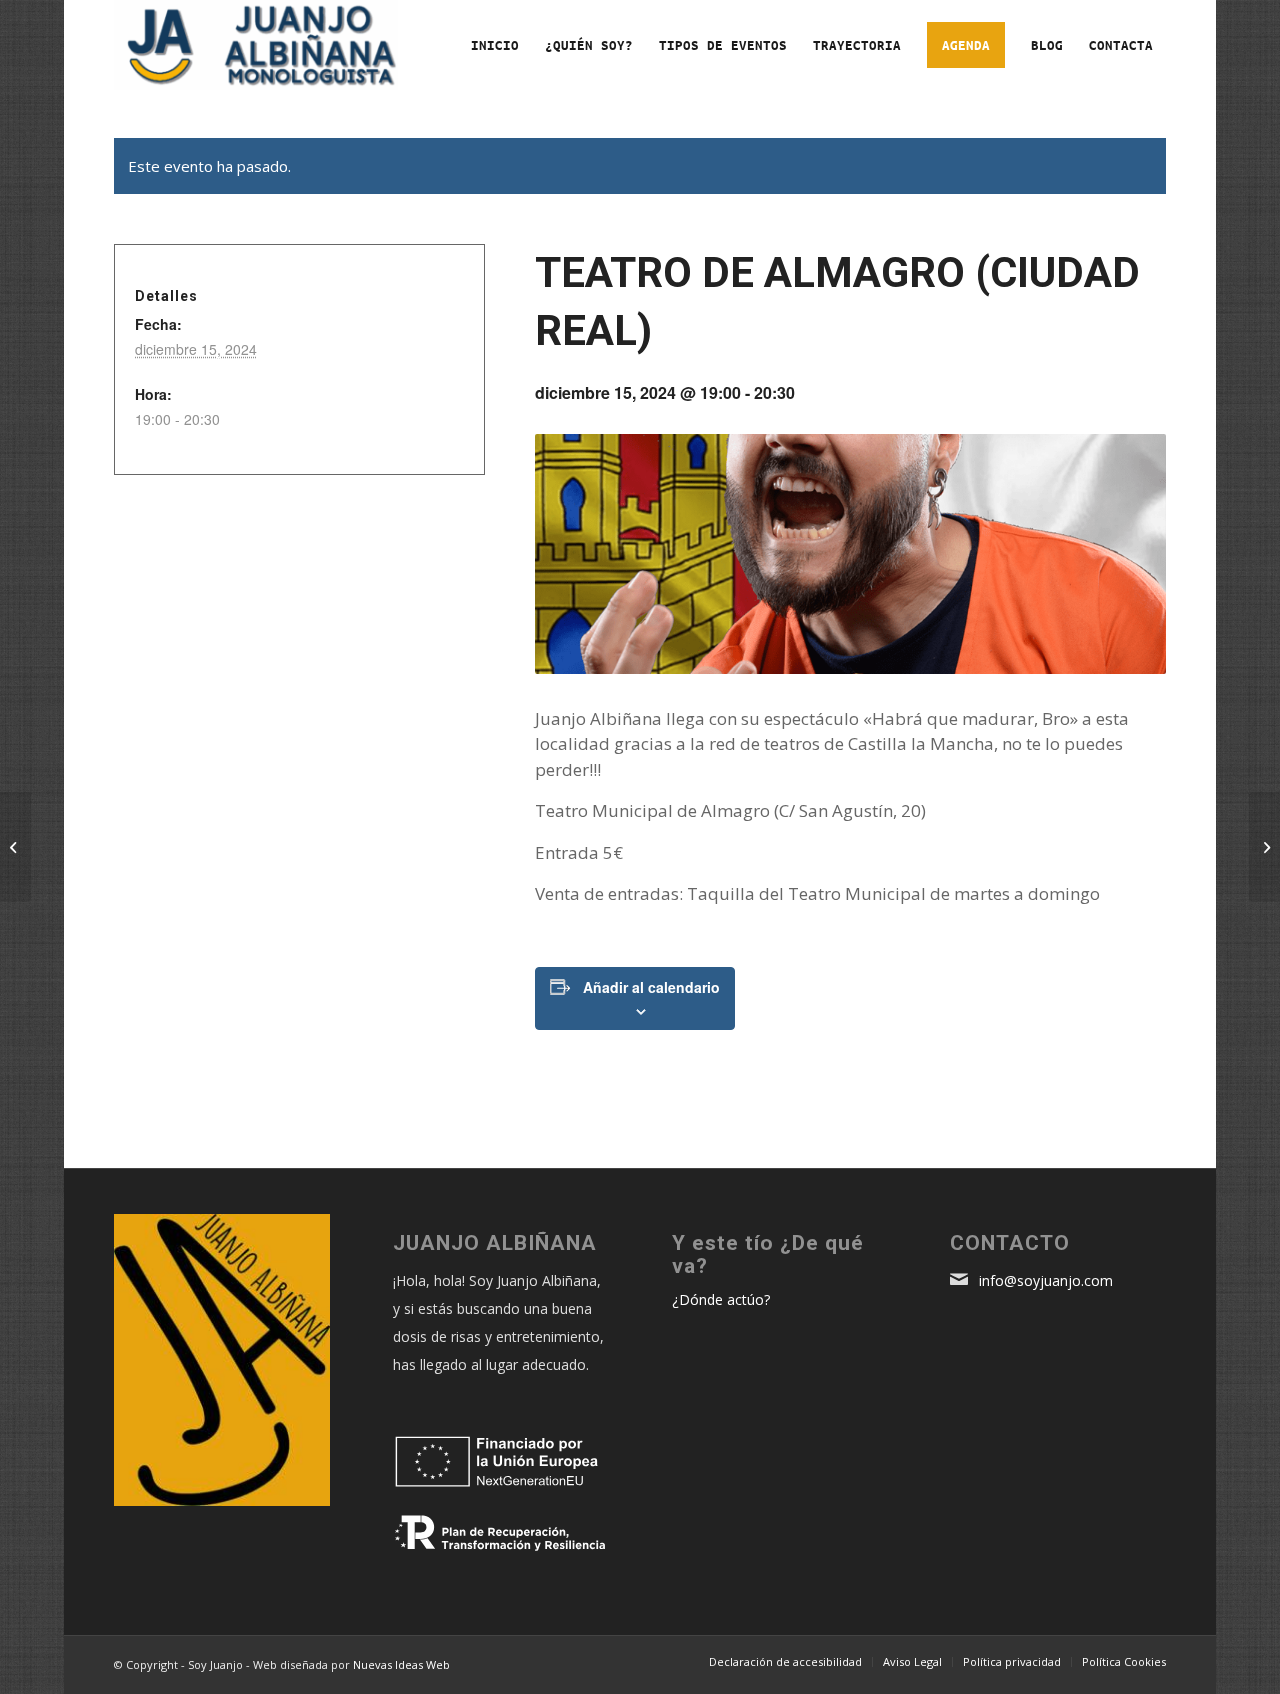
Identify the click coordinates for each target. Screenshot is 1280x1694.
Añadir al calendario (651, 987)
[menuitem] (495, 45)
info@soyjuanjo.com (1044, 1280)
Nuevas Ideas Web (401, 1664)
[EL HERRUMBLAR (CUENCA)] (1264, 847)
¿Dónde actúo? (721, 1299)
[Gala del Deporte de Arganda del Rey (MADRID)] (15, 847)
